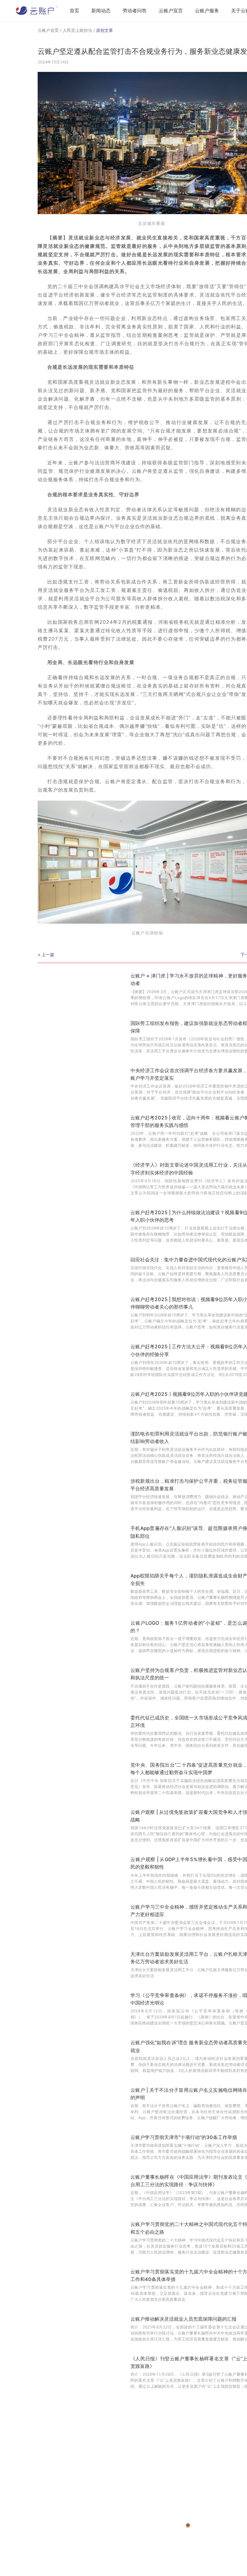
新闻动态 (101, 11)
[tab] (74, 11)
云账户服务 (207, 11)
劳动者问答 (135, 11)
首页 (74, 11)
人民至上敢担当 (77, 30)
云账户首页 (48, 30)
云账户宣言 (171, 11)
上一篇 (48, 954)
